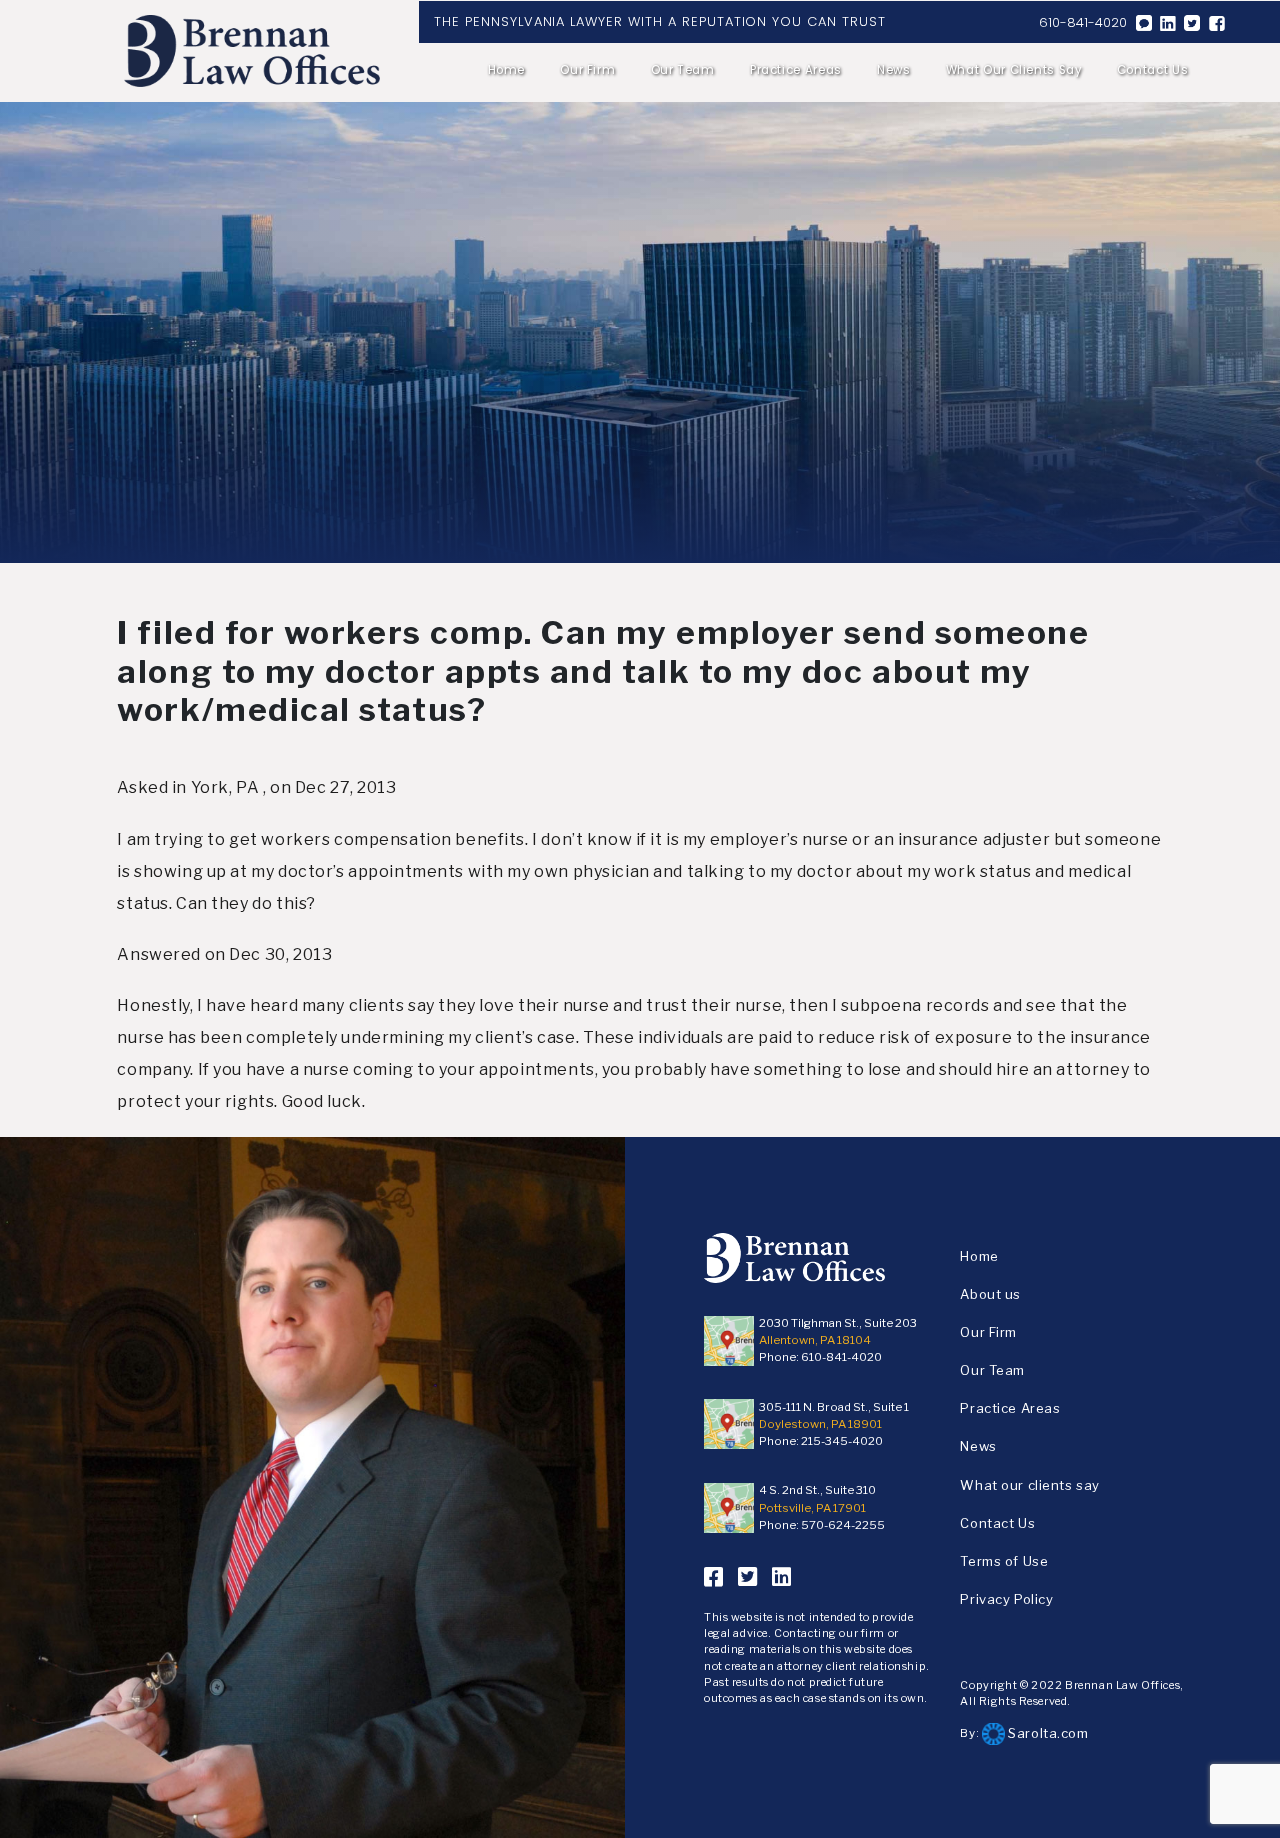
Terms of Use (1004, 1561)
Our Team (683, 70)
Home (506, 70)
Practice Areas (796, 70)
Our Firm (587, 70)
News (894, 70)
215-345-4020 (842, 1441)
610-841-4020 (1083, 22)
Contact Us (1152, 70)
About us (990, 1294)
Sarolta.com (1047, 1733)
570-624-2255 (843, 1525)
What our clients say (1013, 70)
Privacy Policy (1006, 1599)
